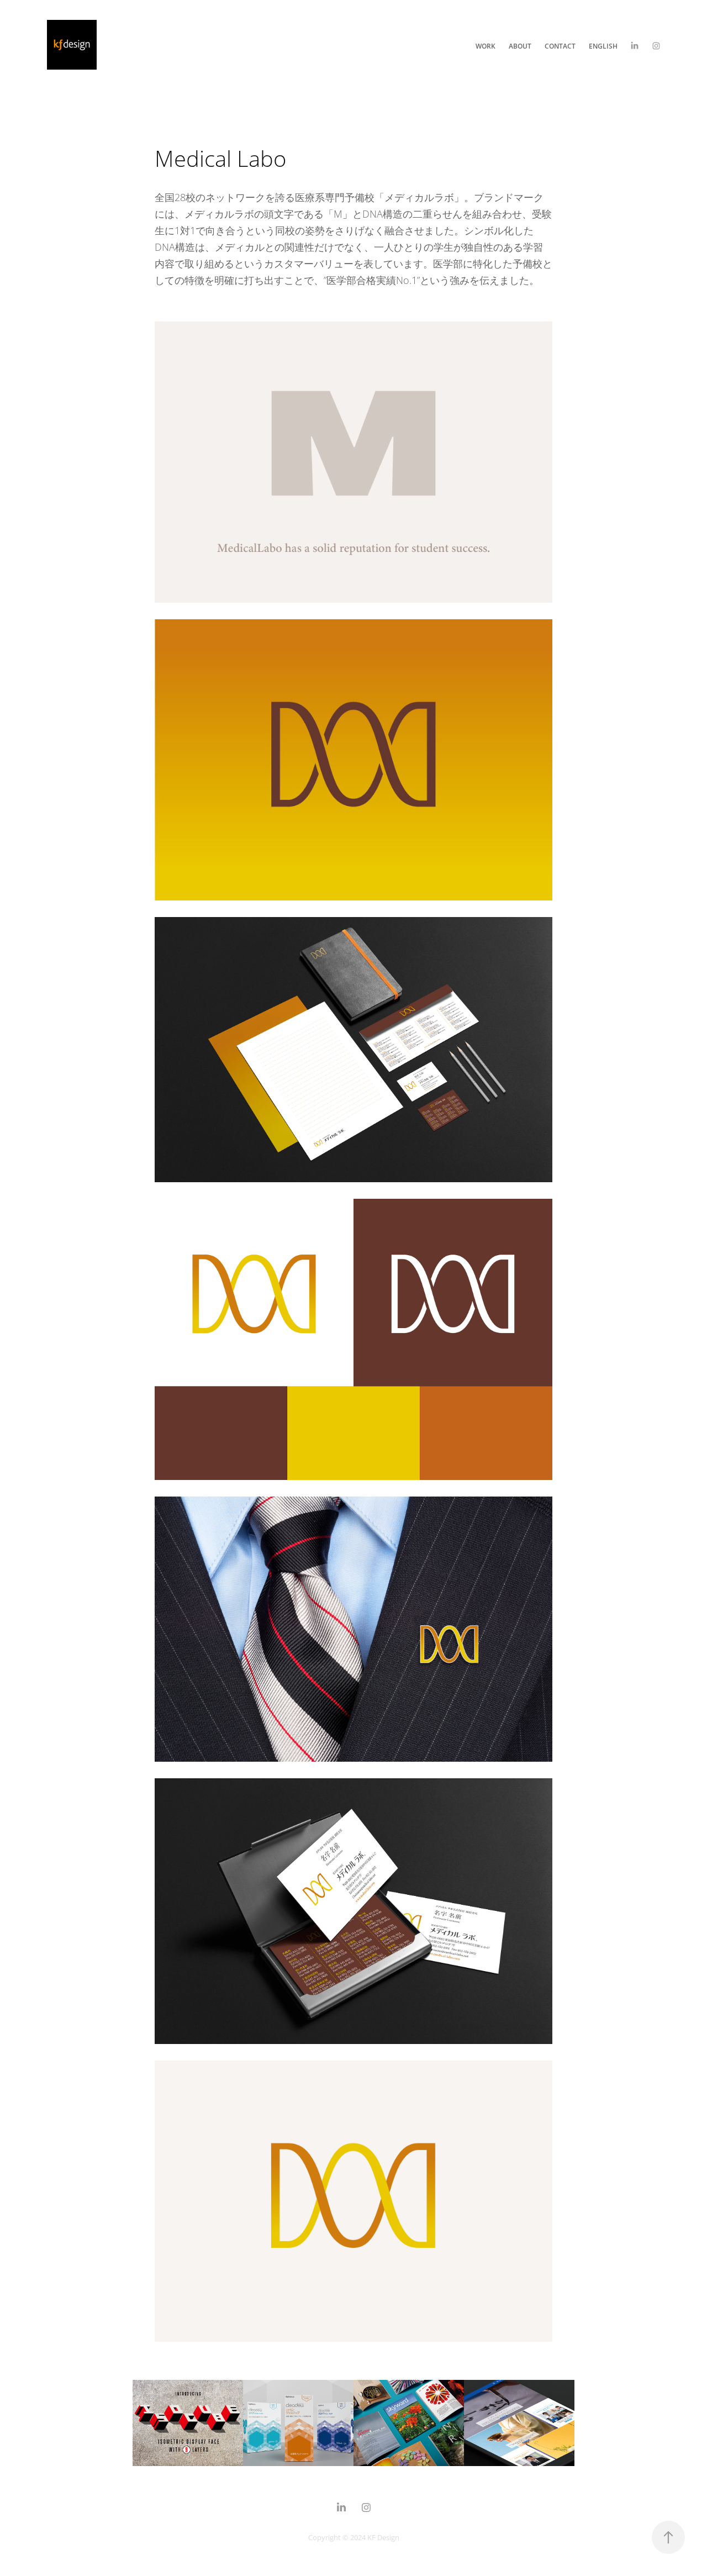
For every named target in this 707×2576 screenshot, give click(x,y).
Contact (560, 46)
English (603, 46)
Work (486, 46)
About (520, 46)
